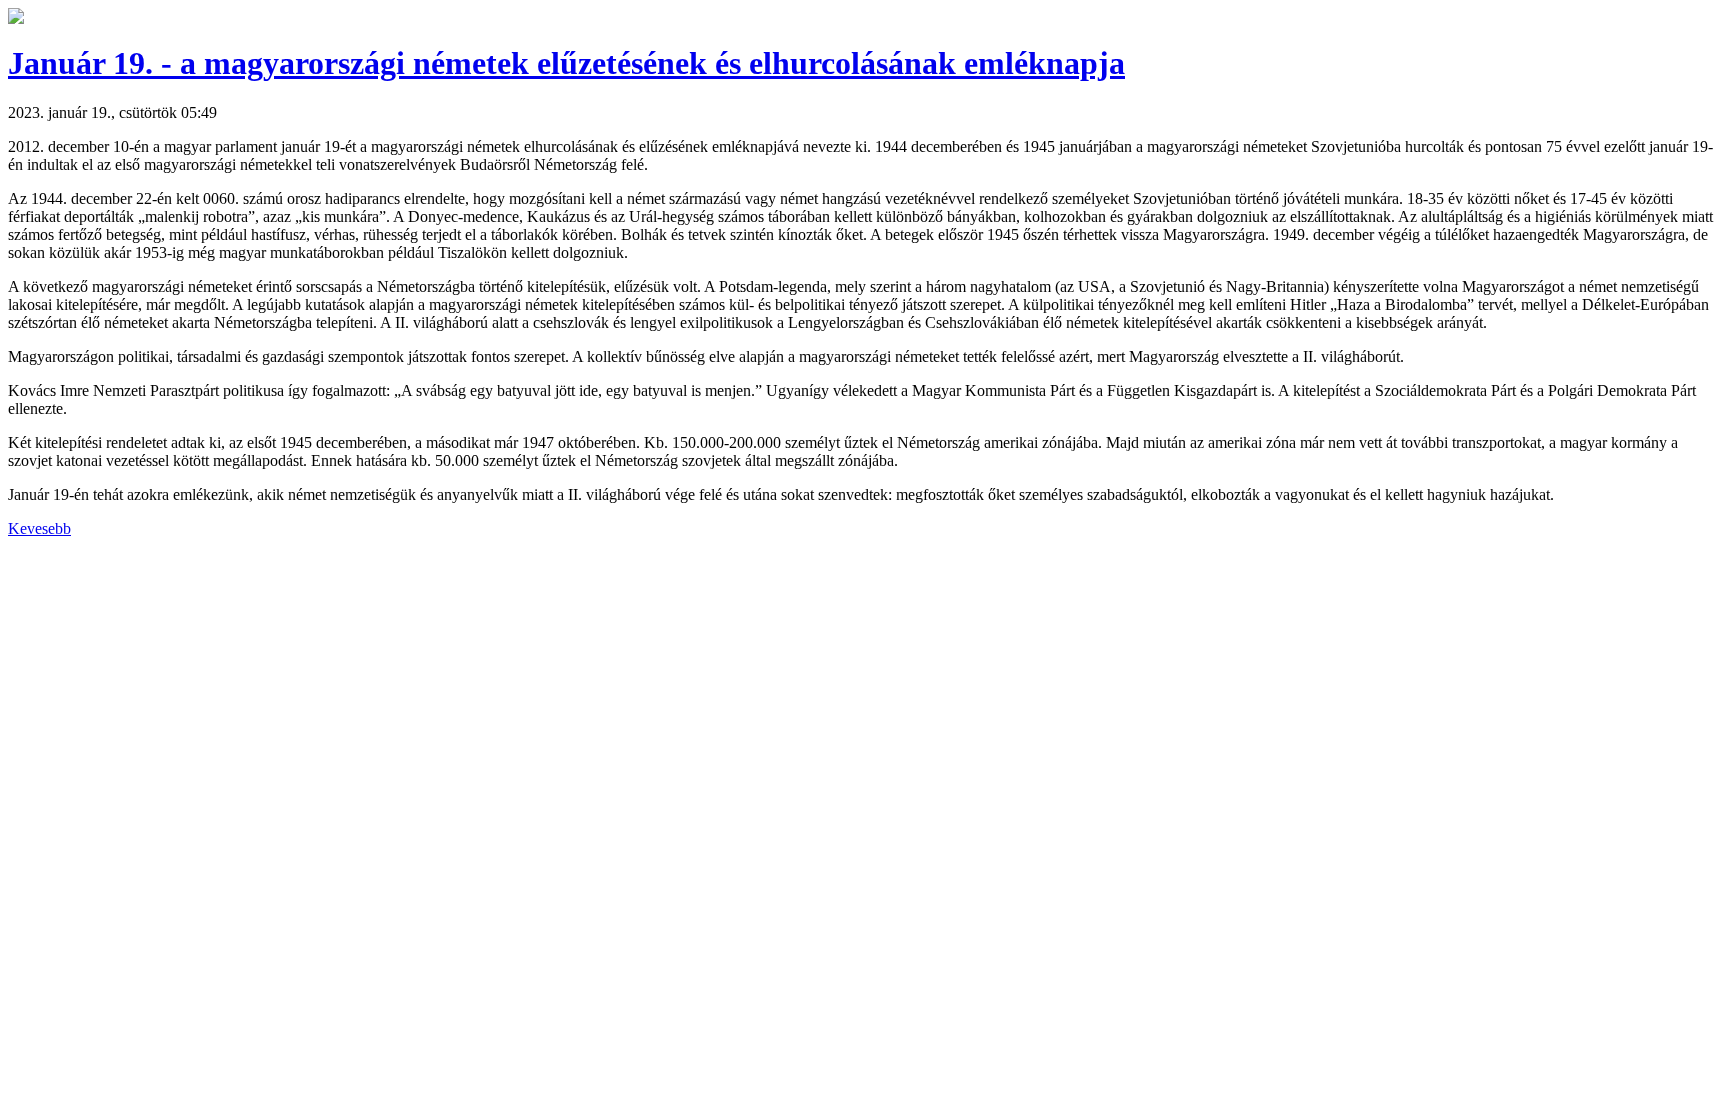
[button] (16, 18)
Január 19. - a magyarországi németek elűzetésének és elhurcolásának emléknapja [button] (566, 63)
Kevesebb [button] (39, 528)
